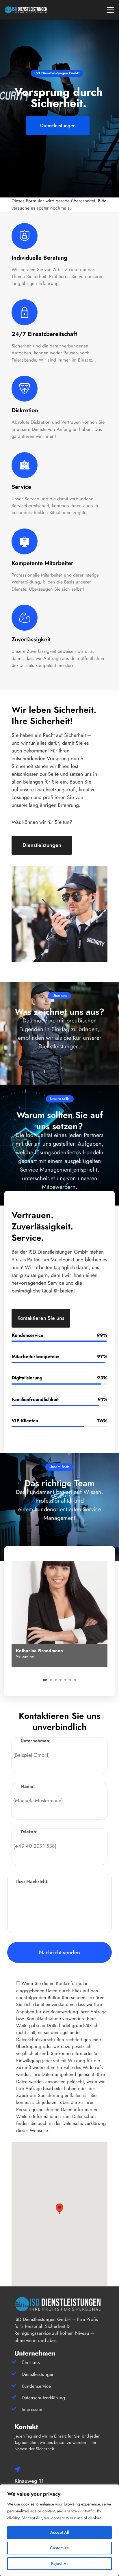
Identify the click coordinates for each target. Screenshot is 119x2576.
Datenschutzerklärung (43, 2398)
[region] (59, 2530)
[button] (45, 1680)
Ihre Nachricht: (32, 1882)
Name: (28, 1786)
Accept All (59, 2532)
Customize (59, 2548)
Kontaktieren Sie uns (41, 1318)
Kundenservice (36, 2386)
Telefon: (29, 1832)
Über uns (31, 2363)
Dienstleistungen (42, 845)
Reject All (60, 2563)
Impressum (33, 2409)
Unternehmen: (36, 1741)
